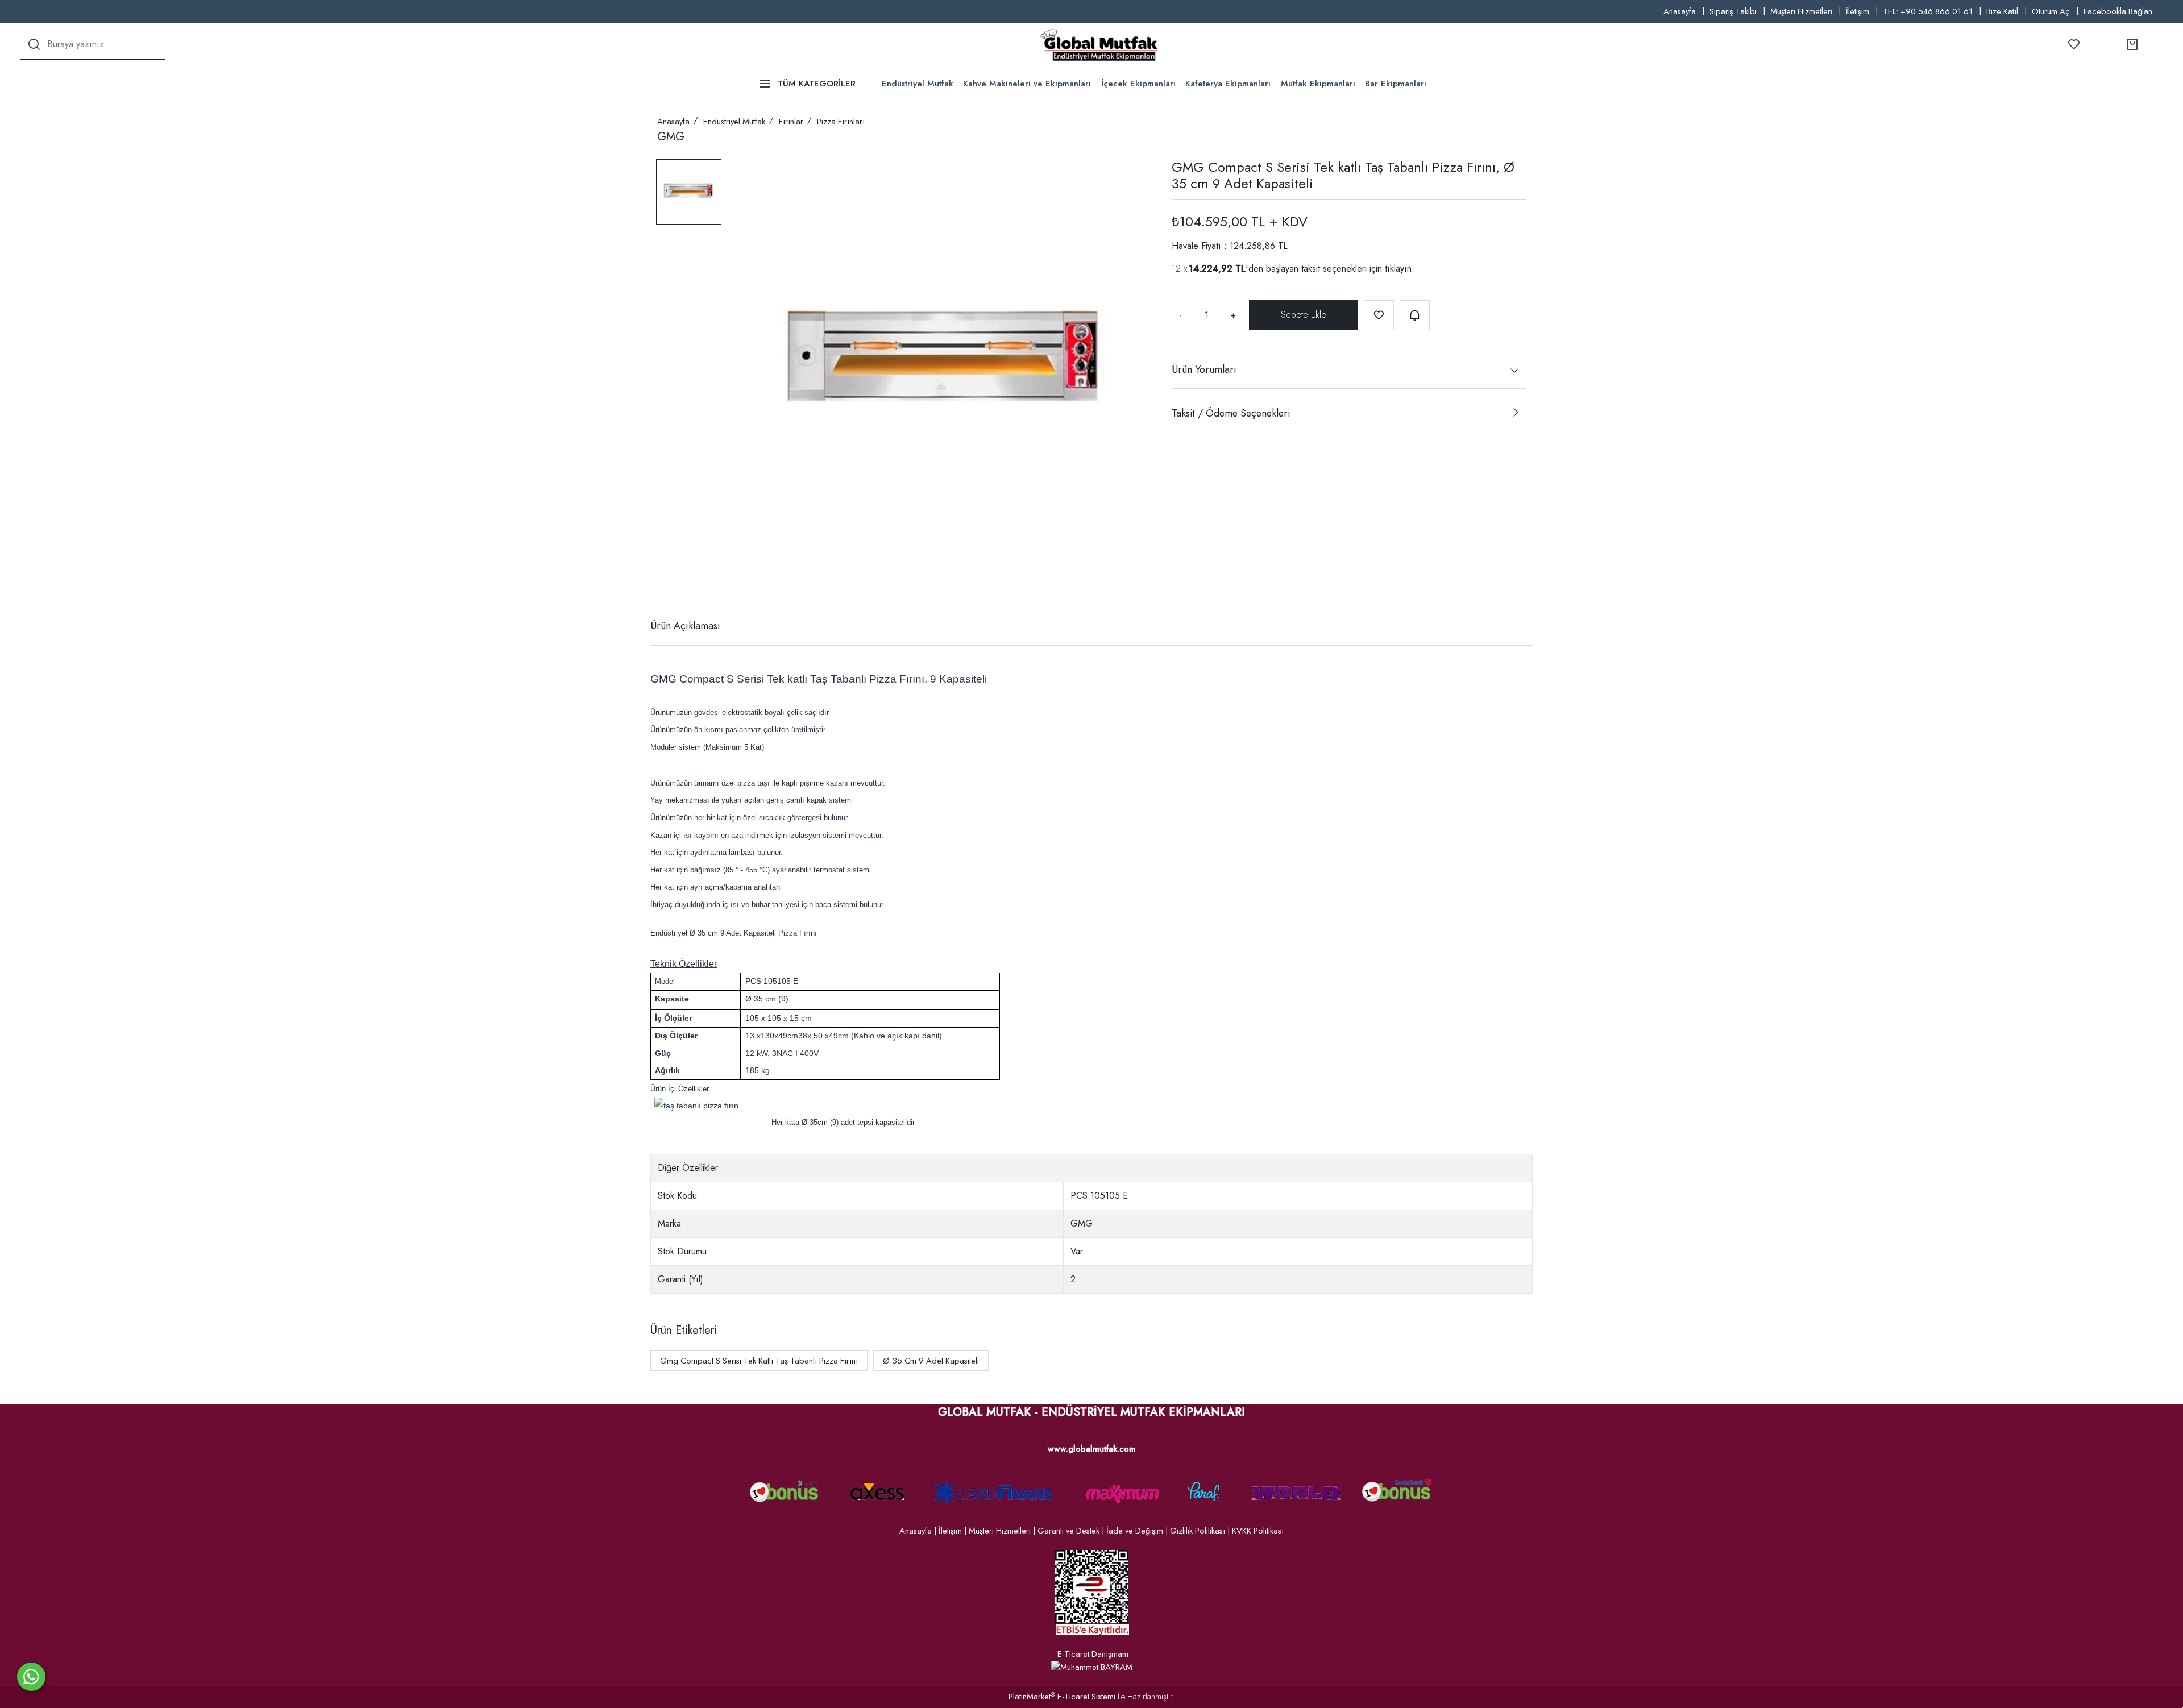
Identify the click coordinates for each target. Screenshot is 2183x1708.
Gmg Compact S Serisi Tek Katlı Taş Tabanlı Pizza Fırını (759, 1361)
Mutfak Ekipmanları (1318, 84)
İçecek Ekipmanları (1138, 84)
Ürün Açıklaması (685, 626)
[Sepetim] (2132, 44)
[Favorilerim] (2074, 44)
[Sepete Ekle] (1304, 315)
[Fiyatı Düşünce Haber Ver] (1415, 315)
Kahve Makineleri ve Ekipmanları (1027, 84)
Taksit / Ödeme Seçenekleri (1231, 413)
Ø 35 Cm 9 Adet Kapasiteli (931, 1361)
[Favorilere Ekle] (1379, 315)
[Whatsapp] (31, 1677)
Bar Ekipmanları (1396, 84)
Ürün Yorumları (1204, 369)
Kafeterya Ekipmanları (1228, 84)
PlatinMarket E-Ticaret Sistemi (1062, 1697)
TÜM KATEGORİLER (817, 84)
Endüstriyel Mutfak (918, 84)
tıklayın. (1400, 268)
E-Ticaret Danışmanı (1093, 1654)
